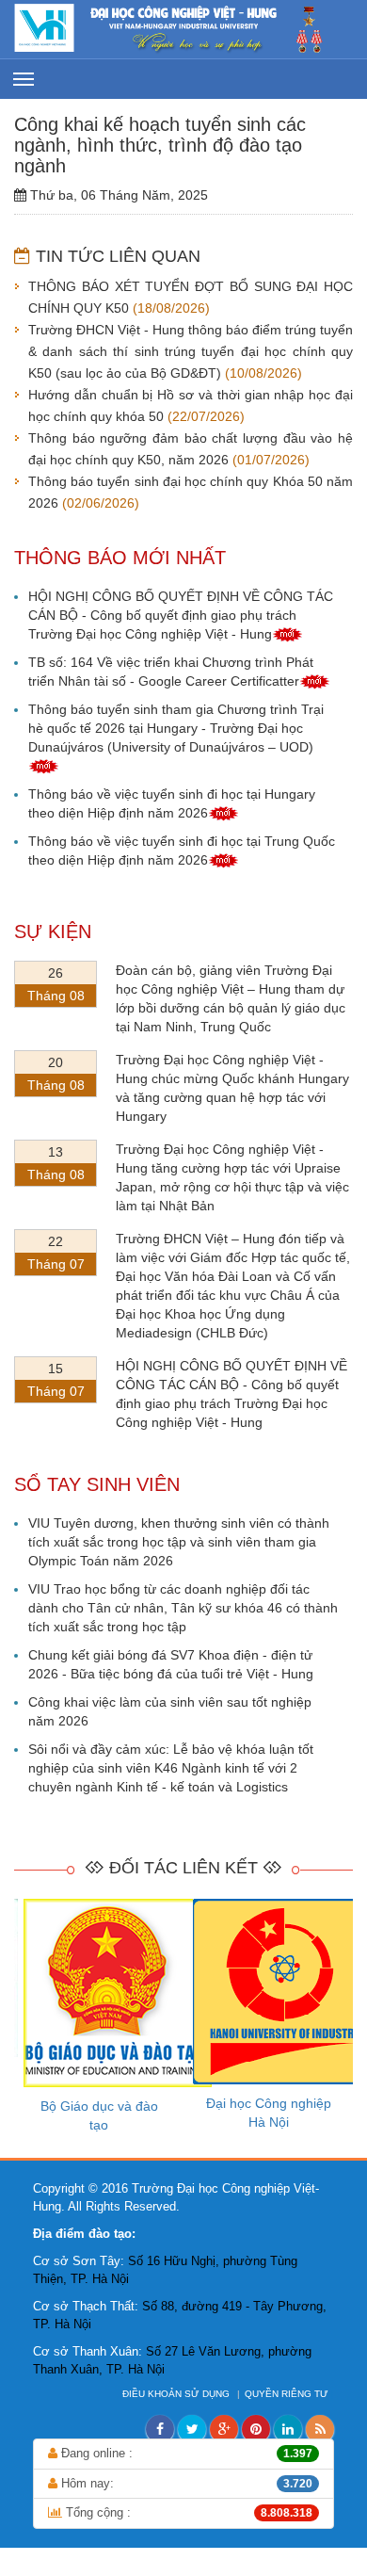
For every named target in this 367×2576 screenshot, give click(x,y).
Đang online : (185, 2453)
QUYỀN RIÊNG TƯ (288, 2394)
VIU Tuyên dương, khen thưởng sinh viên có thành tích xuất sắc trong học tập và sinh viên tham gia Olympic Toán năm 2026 (179, 1542)
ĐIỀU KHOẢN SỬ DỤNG (177, 2394)
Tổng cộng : (187, 2512)
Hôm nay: (185, 2483)
